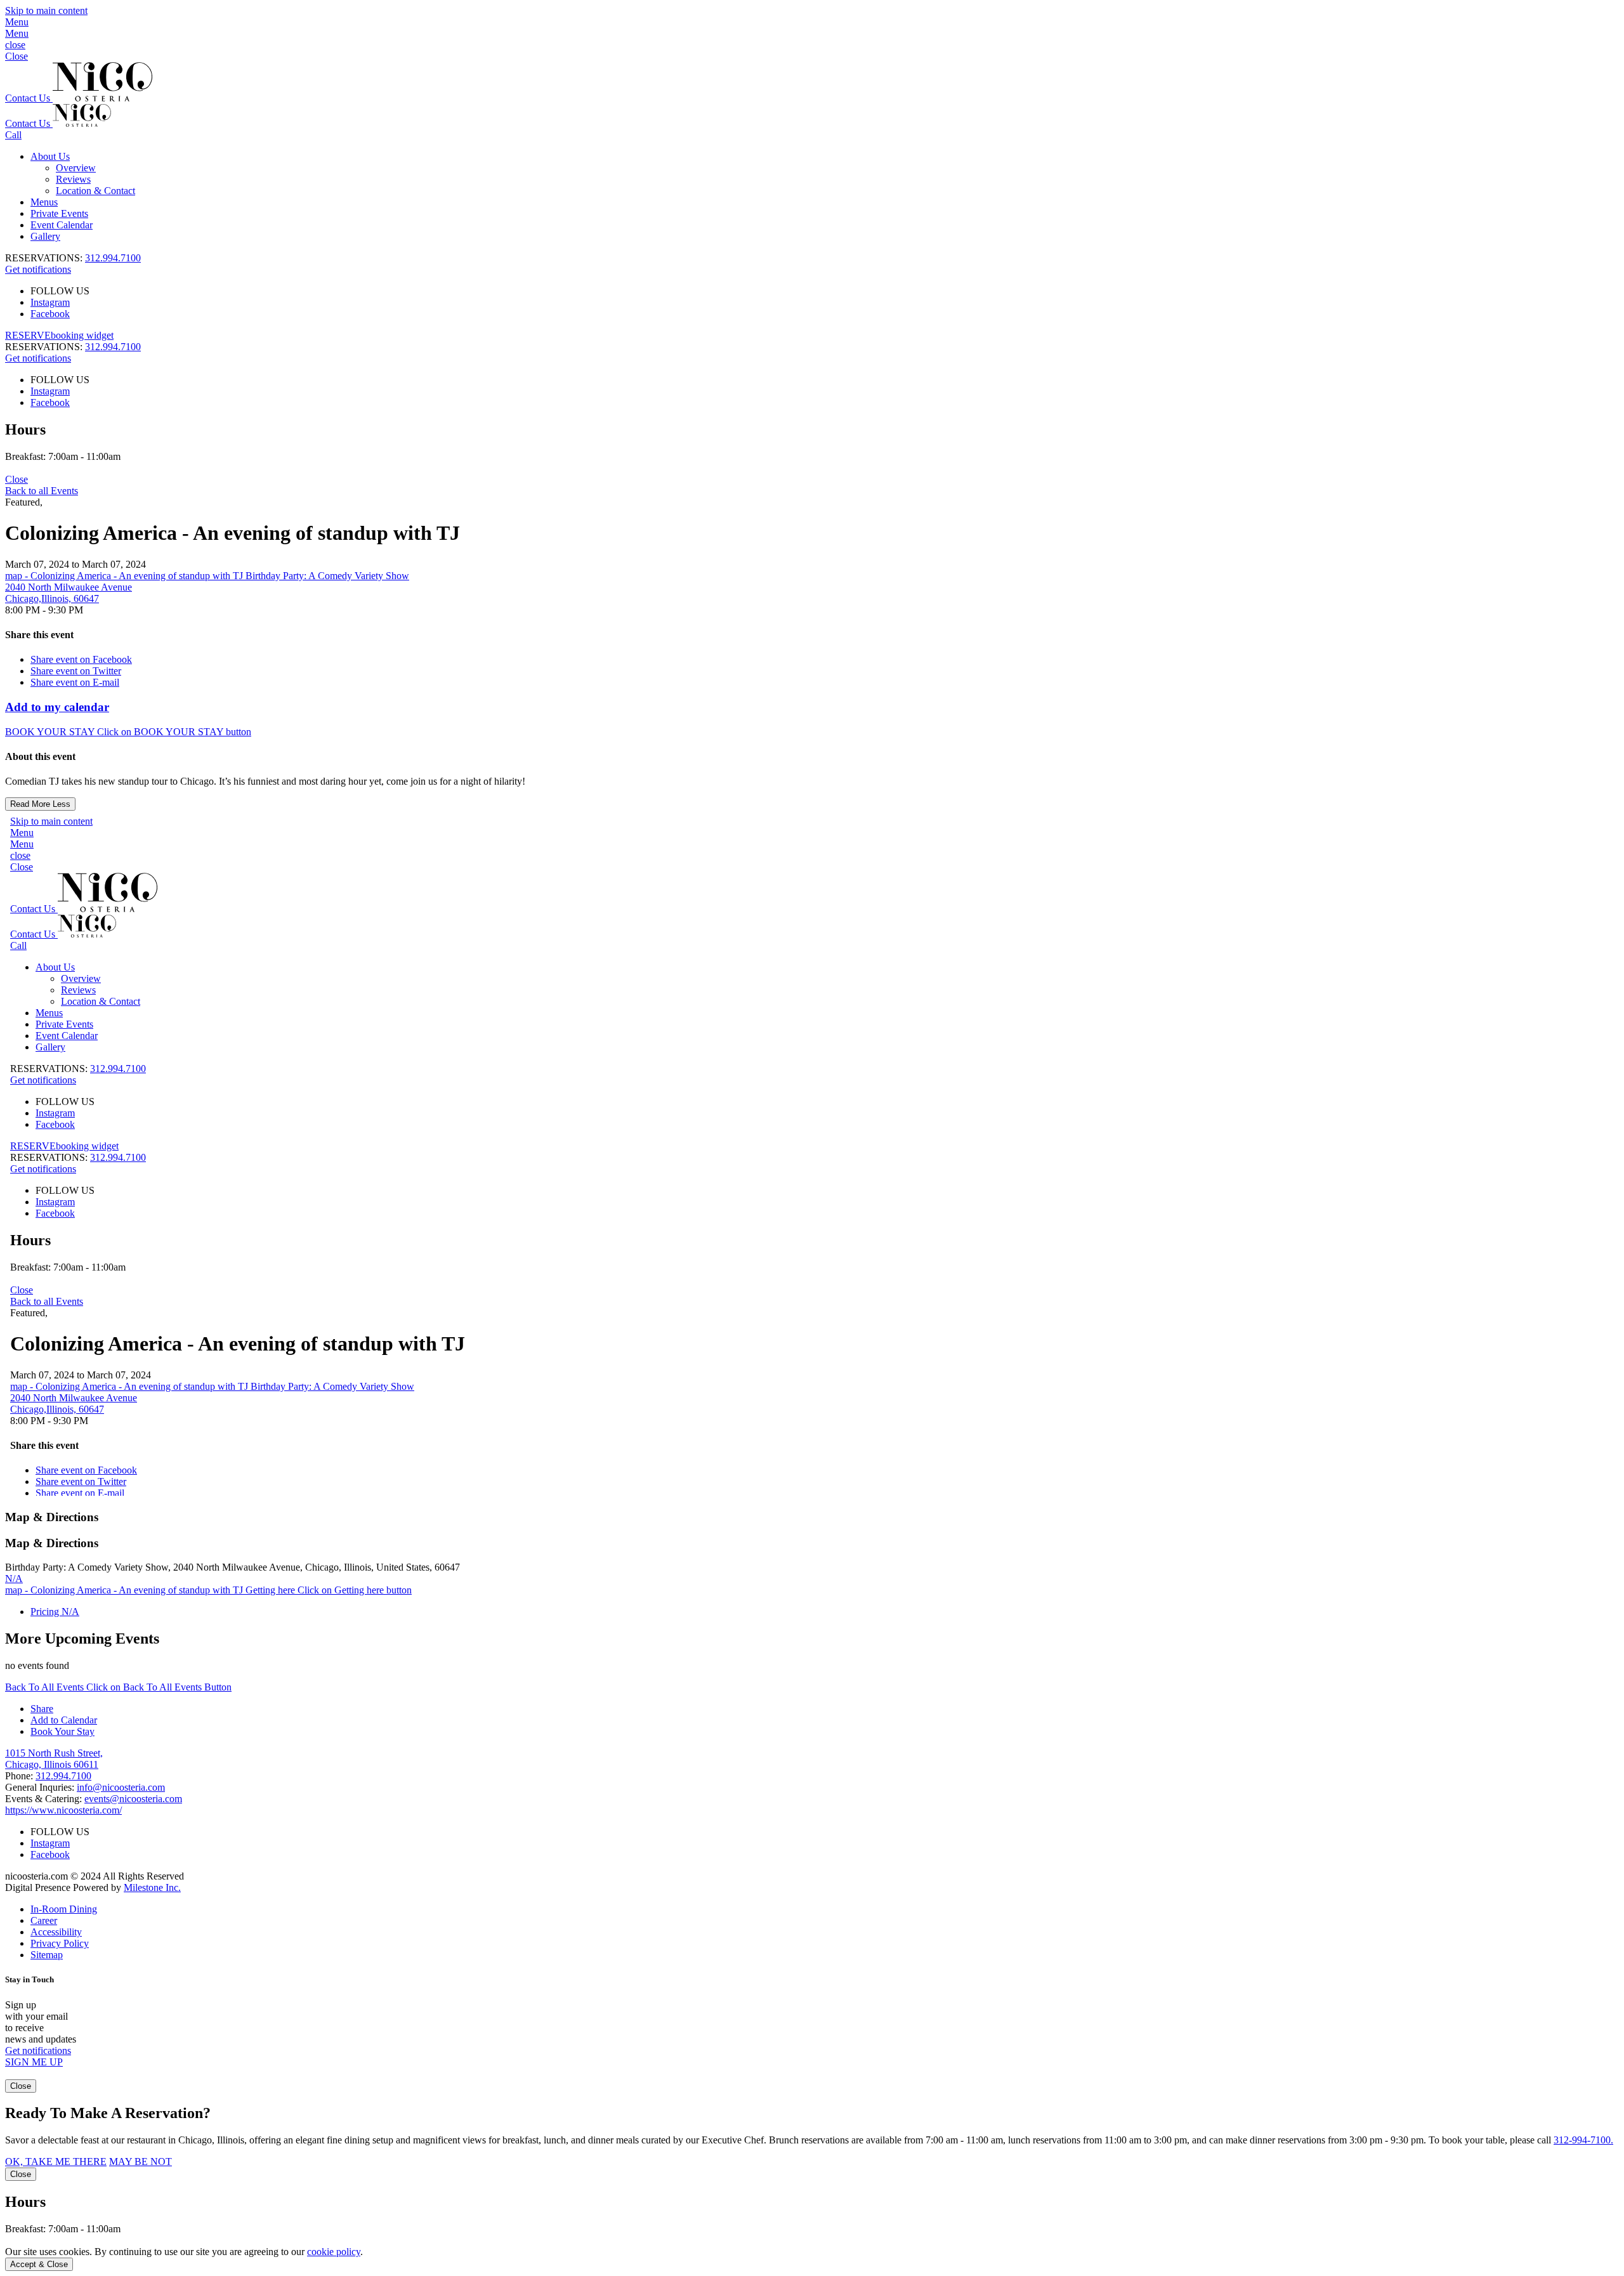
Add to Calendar (64, 1720)
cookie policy (334, 2252)
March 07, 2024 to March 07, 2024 (75, 564)
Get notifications (38, 269)
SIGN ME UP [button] (34, 2062)
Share (42, 1709)
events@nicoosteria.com (133, 1799)
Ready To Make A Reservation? (108, 2113)
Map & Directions (52, 1517)
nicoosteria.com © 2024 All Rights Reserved (95, 1882)
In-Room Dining (64, 1909)
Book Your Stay (62, 1731)
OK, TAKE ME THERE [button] (56, 2162)
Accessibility (56, 1932)
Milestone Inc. (152, 1887)
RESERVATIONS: (73, 347)
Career (44, 1920)
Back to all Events (42, 491)
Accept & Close (39, 2264)
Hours (25, 429)
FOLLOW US (60, 291)
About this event (40, 756)
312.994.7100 (113, 258)
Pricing (55, 1612)
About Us (50, 156)
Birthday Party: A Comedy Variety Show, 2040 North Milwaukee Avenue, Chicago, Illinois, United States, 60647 (232, 1567)
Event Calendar (62, 225)
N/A (14, 1579)
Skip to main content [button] (46, 10)
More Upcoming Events (82, 1638)
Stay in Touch (29, 1979)
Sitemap (47, 1955)
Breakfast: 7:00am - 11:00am (63, 456)
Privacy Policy (60, 1943)
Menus (44, 202)
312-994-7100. (1583, 2140)
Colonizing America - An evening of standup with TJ (232, 533)
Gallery (45, 236)
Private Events (59, 213)
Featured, (24, 502)
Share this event (39, 635)
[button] (812, 28)
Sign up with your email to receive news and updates (41, 2022)
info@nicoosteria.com (121, 1787)
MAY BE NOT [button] (141, 2162)
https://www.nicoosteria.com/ (63, 1810)
